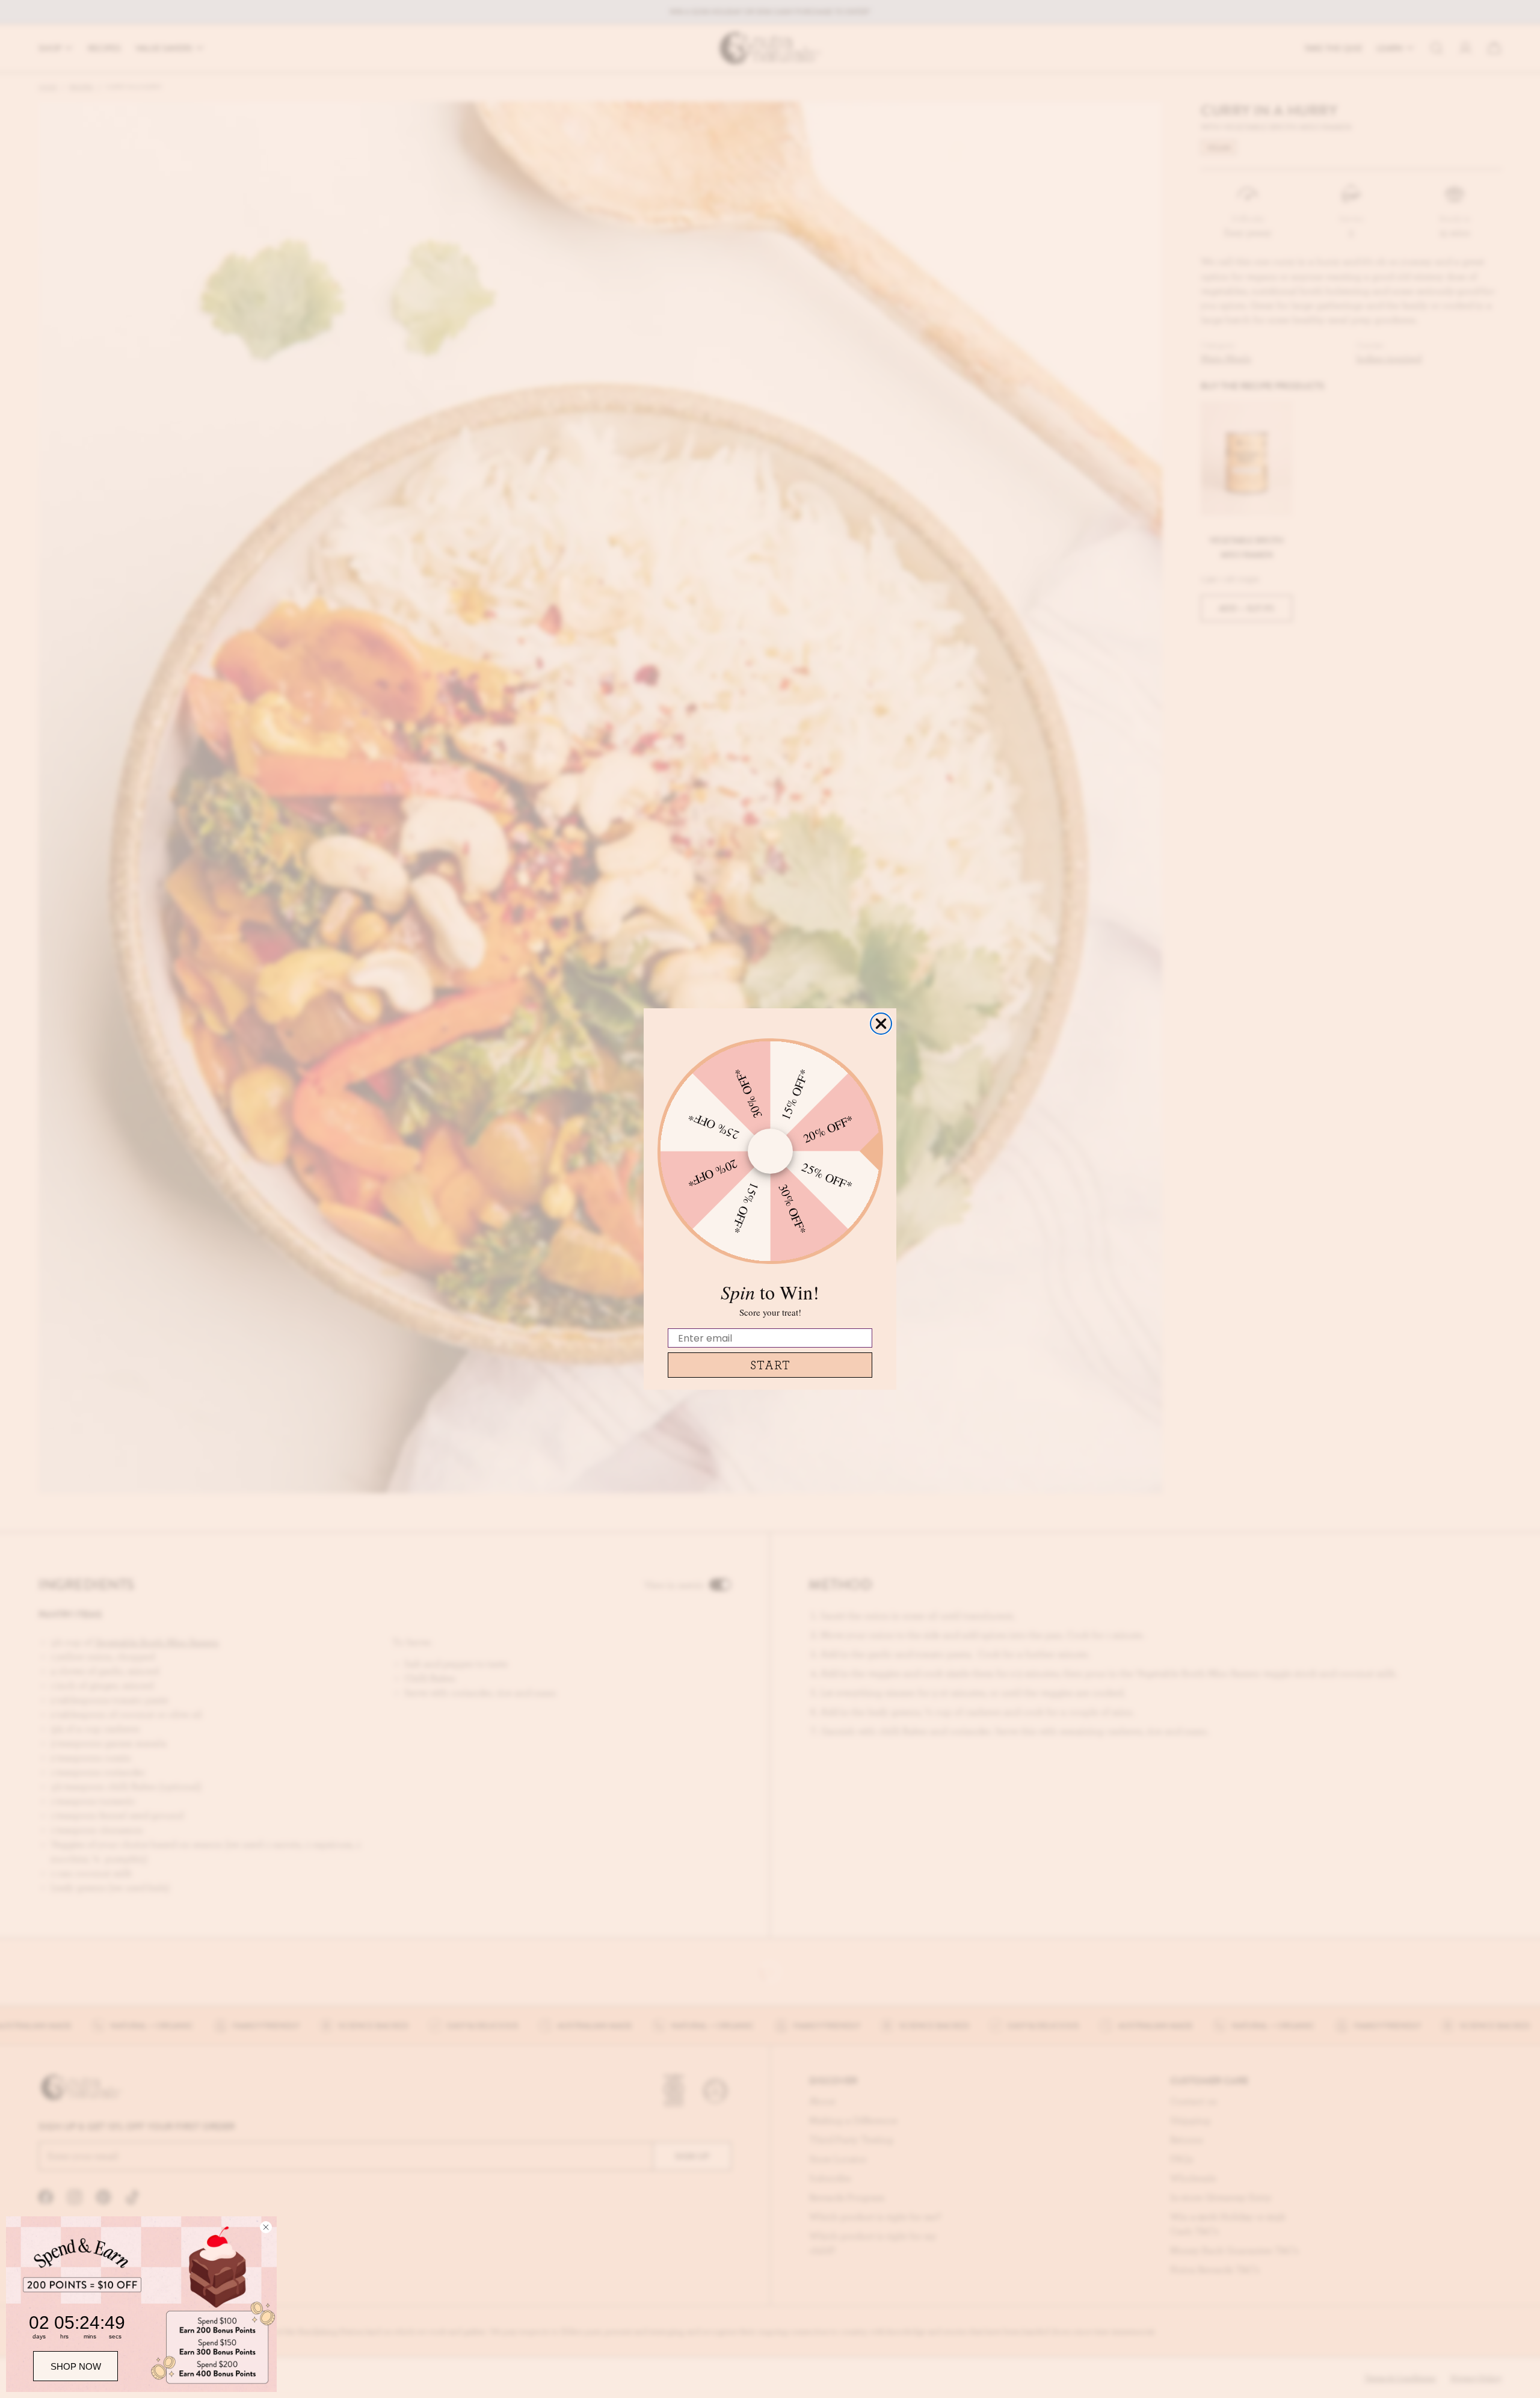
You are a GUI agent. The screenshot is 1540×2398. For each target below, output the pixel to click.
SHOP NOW (76, 2366)
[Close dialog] (881, 1024)
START (770, 1365)
